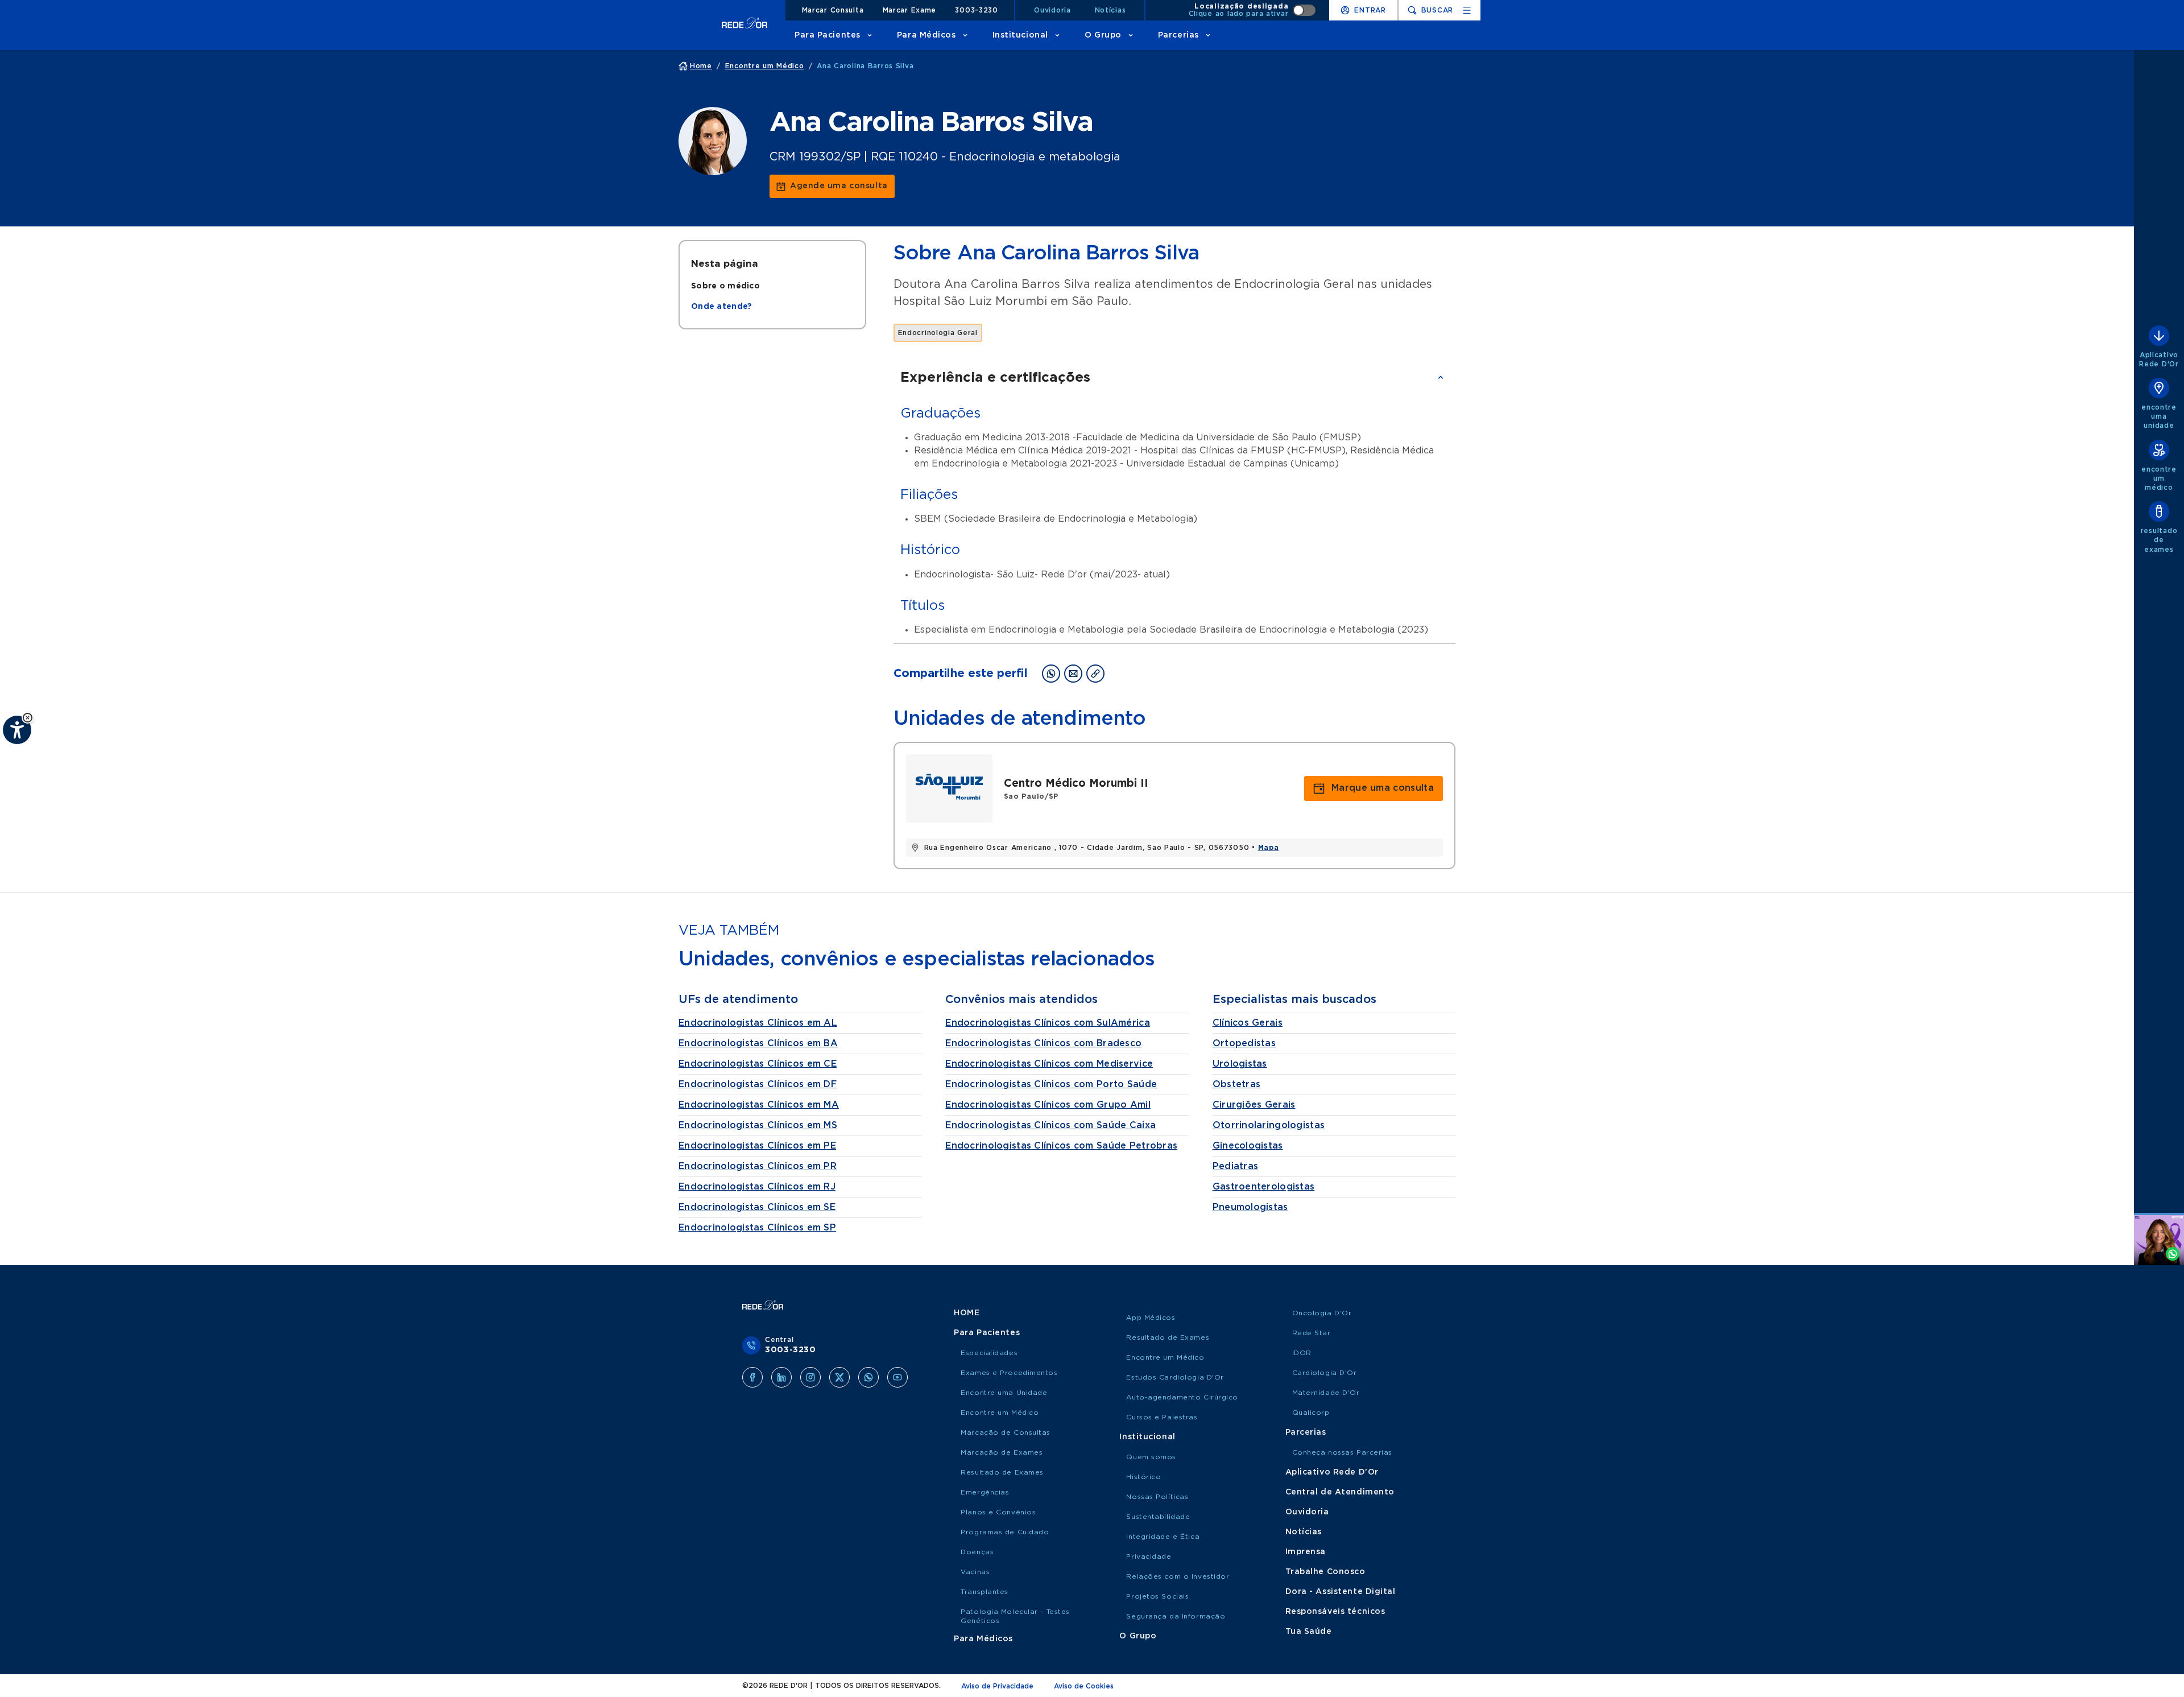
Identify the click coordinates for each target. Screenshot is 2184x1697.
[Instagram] (810, 1377)
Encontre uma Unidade (1004, 1393)
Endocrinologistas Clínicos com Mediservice (1049, 1064)
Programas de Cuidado (1005, 1532)
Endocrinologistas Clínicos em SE (757, 1207)
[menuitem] (725, 286)
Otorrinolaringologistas (1269, 1125)
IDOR (1302, 1353)
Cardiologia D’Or (1325, 1373)
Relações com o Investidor (1178, 1576)
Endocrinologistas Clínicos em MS (758, 1125)
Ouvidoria (1052, 10)
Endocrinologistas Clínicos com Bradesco (1043, 1043)
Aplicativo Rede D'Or (1332, 1472)
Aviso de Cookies (1084, 1686)
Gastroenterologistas (1264, 1187)
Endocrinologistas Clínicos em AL (758, 1023)
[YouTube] (897, 1377)
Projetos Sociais (1157, 1596)
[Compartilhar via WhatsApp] (1051, 674)
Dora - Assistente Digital (1341, 1592)
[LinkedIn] (781, 1377)
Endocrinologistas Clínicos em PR (758, 1166)
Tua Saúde (1309, 1632)
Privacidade (1149, 1556)
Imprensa (1306, 1552)
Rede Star (1312, 1333)
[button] (28, 718)
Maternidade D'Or (1326, 1393)
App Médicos (1151, 1318)
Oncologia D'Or (1322, 1313)
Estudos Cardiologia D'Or (1175, 1377)
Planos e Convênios (998, 1512)
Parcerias (1178, 35)
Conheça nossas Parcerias (1342, 1452)
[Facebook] (752, 1377)
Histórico (1143, 1477)
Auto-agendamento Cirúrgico (1182, 1397)
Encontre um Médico (1000, 1413)
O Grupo (1103, 35)
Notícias (1110, 10)
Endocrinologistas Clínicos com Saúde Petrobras (1061, 1146)
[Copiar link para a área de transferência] (1095, 674)
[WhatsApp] (868, 1377)
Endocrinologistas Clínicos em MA (759, 1105)
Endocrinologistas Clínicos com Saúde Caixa (1050, 1125)
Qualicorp (1311, 1413)
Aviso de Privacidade (997, 1686)
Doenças (977, 1552)
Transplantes (985, 1592)
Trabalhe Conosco (1325, 1572)
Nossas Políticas (1157, 1497)
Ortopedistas (1244, 1043)
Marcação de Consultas (1006, 1432)
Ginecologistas (1248, 1146)
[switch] (1252, 10)
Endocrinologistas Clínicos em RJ (757, 1187)
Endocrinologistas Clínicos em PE (757, 1146)
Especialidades (989, 1353)
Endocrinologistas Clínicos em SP (757, 1228)
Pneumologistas (1250, 1207)
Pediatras (1236, 1166)
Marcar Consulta (833, 10)
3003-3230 (976, 10)
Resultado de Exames (1002, 1472)
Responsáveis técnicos (1335, 1612)
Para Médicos (926, 35)
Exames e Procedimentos (1009, 1373)
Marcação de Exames (1002, 1452)
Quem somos (1151, 1457)
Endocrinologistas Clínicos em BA (758, 1043)
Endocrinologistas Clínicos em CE (758, 1064)
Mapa (1269, 848)
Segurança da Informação (1176, 1616)
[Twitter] (839, 1377)
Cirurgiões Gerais (1254, 1105)
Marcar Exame (910, 10)
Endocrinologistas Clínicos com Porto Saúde (1051, 1084)
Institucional (1020, 35)
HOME (967, 1313)
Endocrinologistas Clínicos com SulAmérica (1047, 1023)
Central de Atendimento (1340, 1492)
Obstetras (1237, 1084)
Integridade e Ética (1163, 1537)
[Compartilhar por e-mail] (1073, 674)
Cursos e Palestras (1162, 1417)
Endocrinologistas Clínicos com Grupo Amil (1048, 1105)
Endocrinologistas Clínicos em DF (758, 1084)
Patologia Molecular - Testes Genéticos (1015, 1616)
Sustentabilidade (1158, 1517)
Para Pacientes (828, 35)
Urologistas (1240, 1064)
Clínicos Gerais (1248, 1023)
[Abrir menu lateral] (1467, 10)
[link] (832, 186)
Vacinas (975, 1572)
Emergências (985, 1492)
